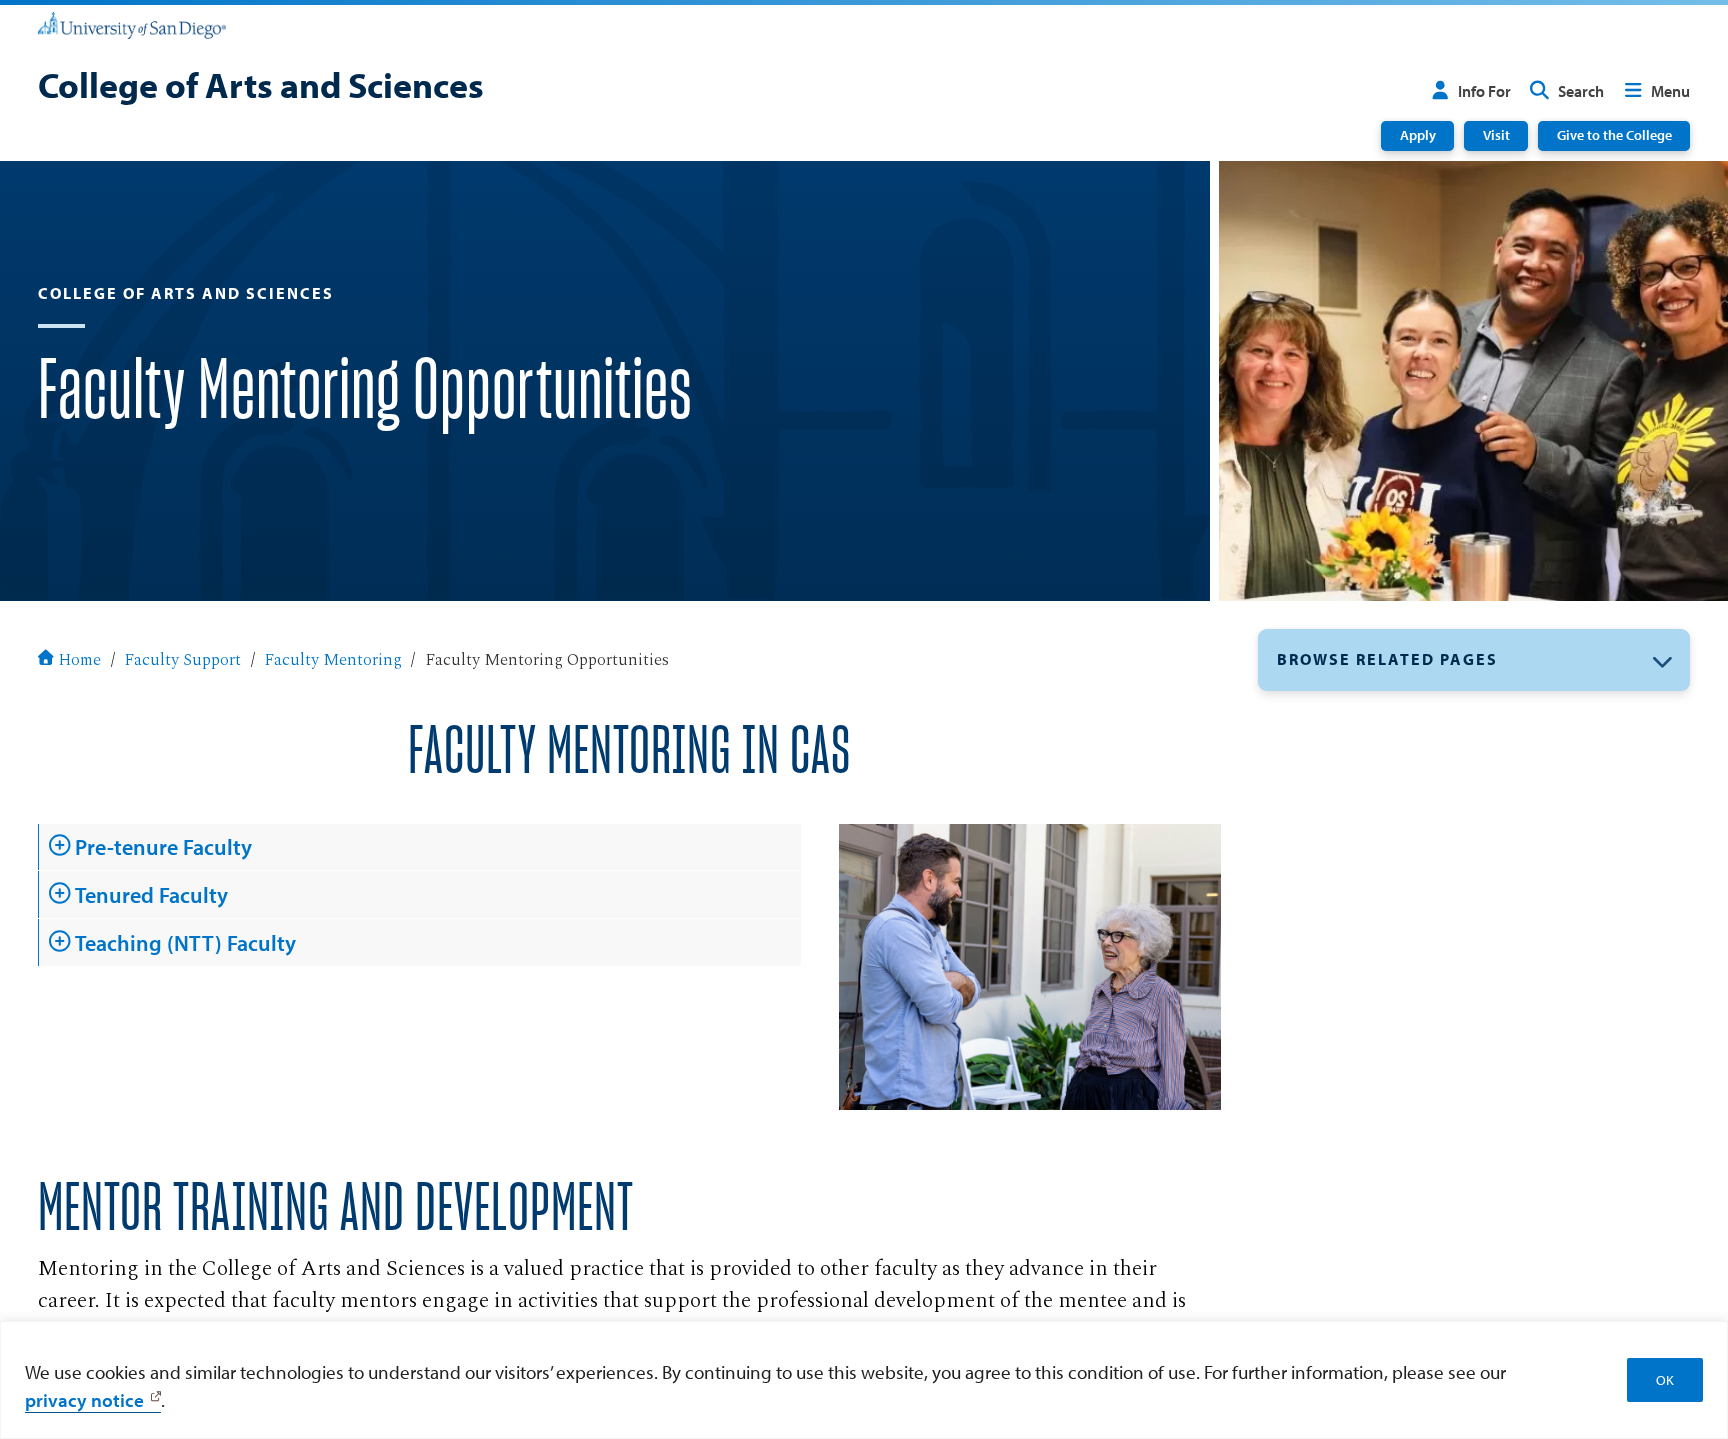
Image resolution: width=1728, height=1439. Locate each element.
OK (1665, 1380)
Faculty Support (182, 661)
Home (79, 661)
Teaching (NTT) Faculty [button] (185, 943)
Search (1581, 91)
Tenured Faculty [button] (151, 895)
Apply (1418, 135)
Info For (1484, 91)
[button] (1474, 660)
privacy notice (84, 1400)
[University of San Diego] (132, 24)
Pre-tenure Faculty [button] (163, 847)
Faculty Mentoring (333, 661)
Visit (1496, 135)
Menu (1670, 91)
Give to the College (1614, 135)
